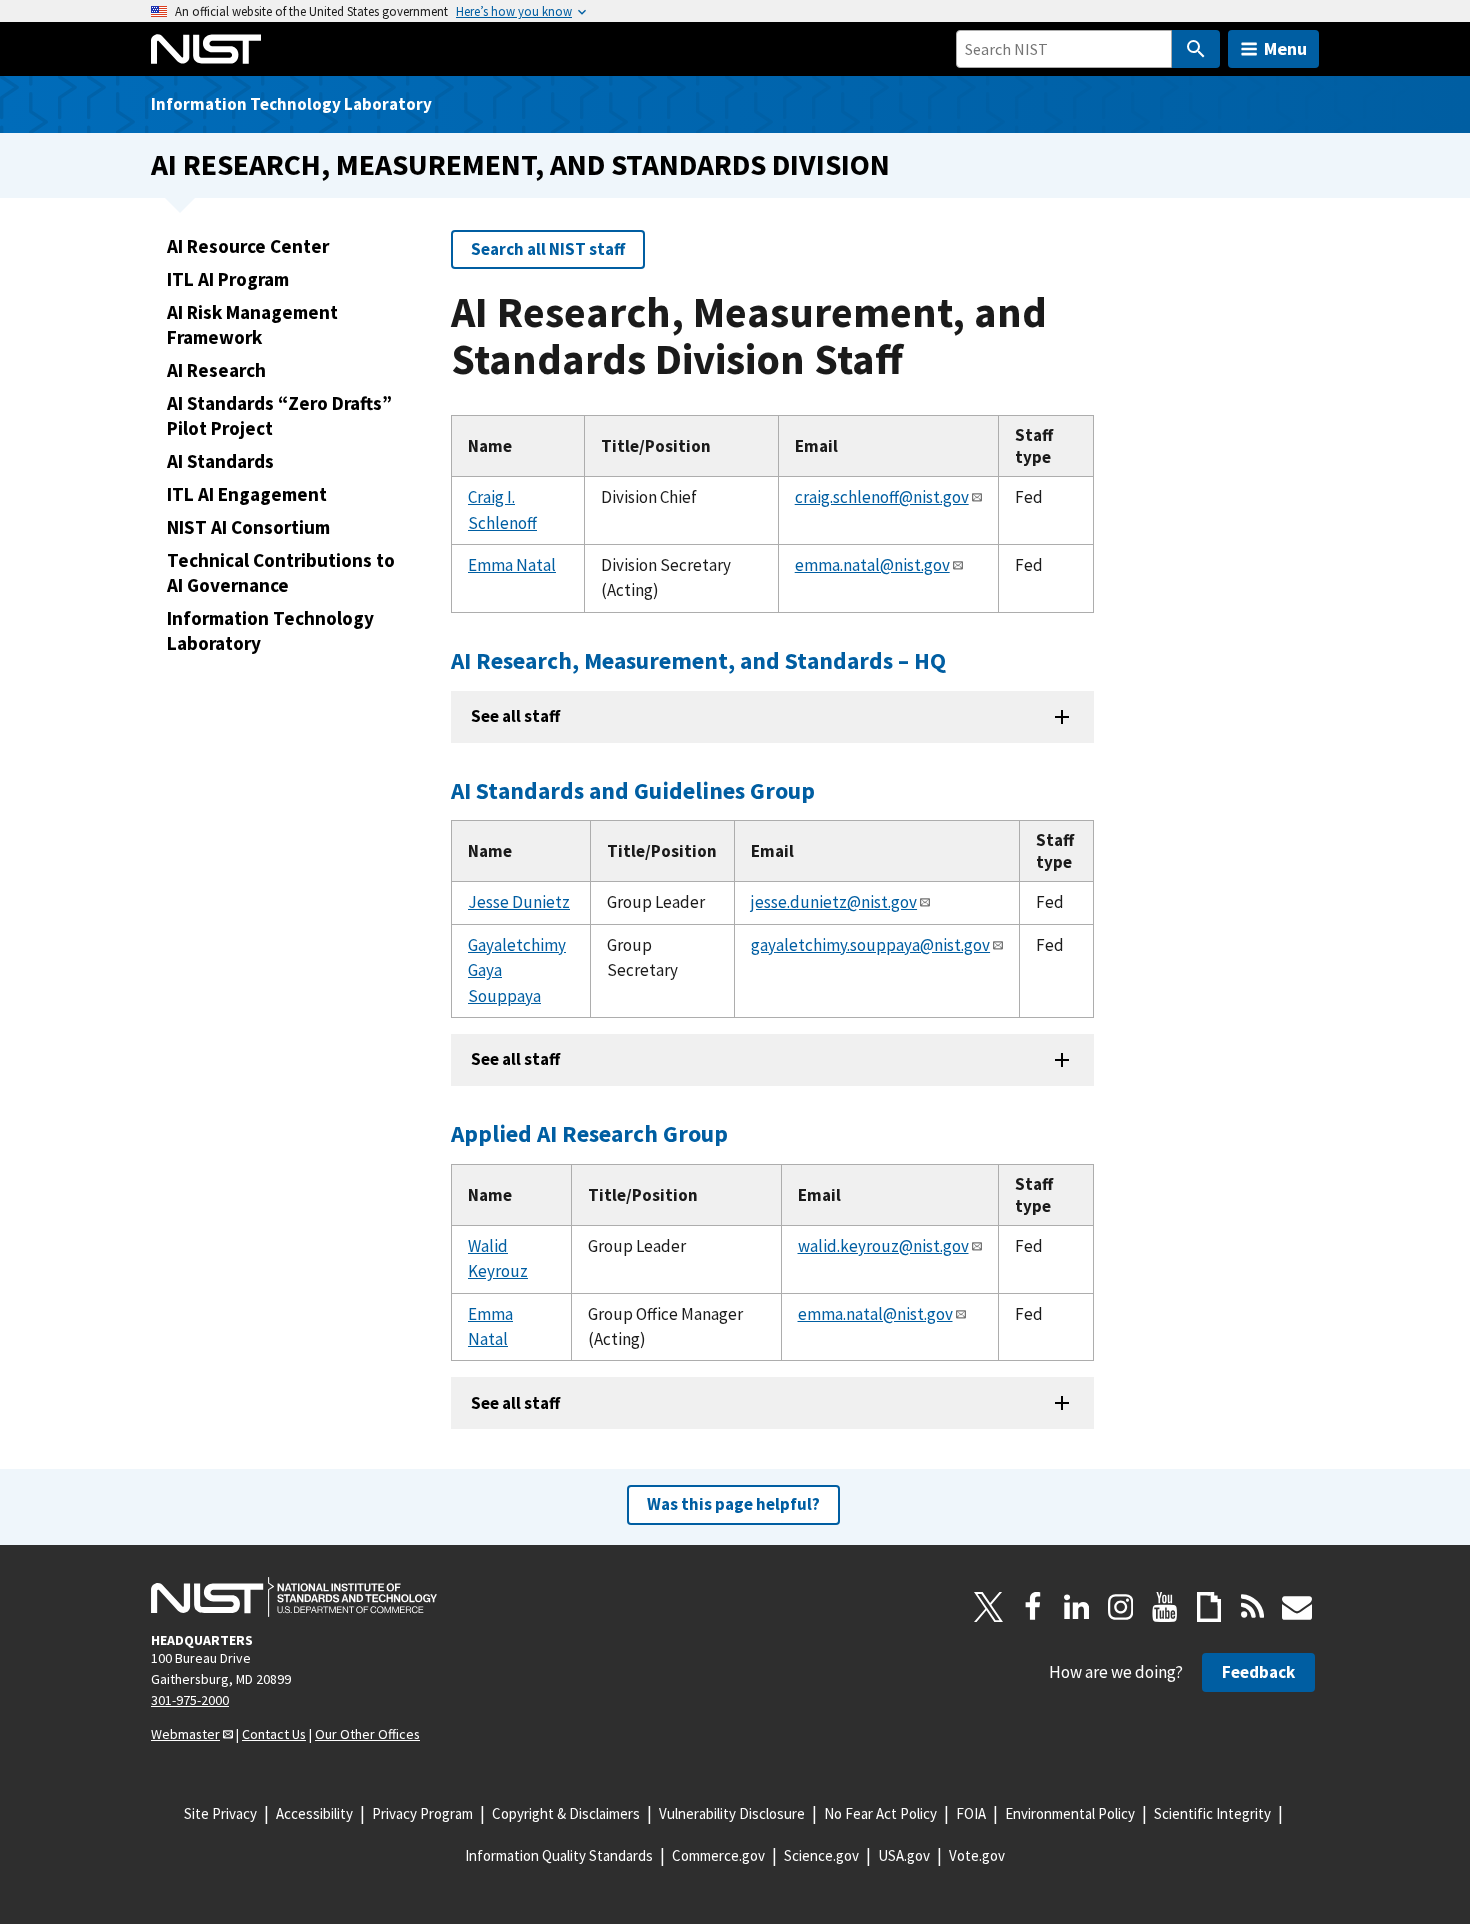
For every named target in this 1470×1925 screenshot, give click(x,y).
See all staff (515, 716)
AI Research (216, 370)
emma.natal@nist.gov (872, 565)
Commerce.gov (718, 1855)
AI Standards (220, 461)
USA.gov (904, 1855)
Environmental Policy (1070, 1813)
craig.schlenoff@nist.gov (882, 497)
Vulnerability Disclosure (732, 1813)
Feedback (1258, 1672)
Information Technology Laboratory (291, 104)
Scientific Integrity (1212, 1813)
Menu (1285, 48)
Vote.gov (977, 1855)
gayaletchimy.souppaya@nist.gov (870, 945)
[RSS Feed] (1253, 1607)
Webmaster (185, 1734)
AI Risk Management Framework (252, 324)
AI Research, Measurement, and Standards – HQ (698, 660)
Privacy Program (422, 1813)
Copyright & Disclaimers (566, 1813)
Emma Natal (512, 565)
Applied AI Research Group (589, 1133)
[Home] (206, 49)
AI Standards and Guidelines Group (633, 790)
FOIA (971, 1813)
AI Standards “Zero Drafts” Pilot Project (279, 415)
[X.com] (989, 1607)
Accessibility (314, 1813)
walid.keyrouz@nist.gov (883, 1246)
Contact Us (274, 1734)
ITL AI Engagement (247, 494)
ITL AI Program (228, 279)
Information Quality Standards (559, 1855)
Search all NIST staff (548, 249)
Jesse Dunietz (519, 902)
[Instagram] (1121, 1607)
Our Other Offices (367, 1734)
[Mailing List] (1297, 1607)
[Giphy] (1209, 1607)
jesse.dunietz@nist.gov (834, 902)
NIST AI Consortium (248, 527)
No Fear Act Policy (880, 1813)
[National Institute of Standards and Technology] (294, 1597)
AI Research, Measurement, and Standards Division (520, 164)
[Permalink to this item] (958, 661)
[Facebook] (1033, 1607)
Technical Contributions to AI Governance (281, 572)
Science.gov (821, 1855)
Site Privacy (220, 1813)
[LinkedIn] (1077, 1607)
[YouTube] (1165, 1607)
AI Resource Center (248, 246)
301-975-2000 (190, 1700)
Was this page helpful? (733, 1504)
